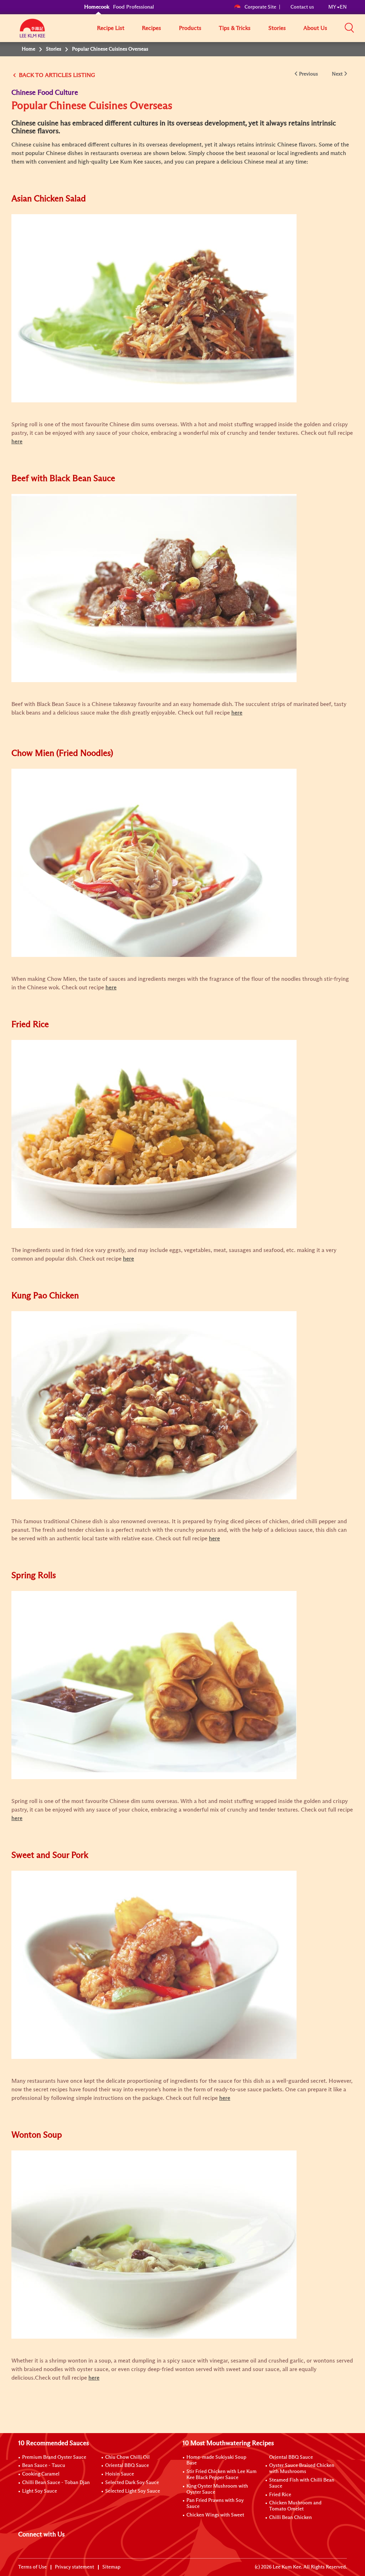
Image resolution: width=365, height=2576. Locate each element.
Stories (277, 28)
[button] (349, 28)
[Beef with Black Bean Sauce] (154, 588)
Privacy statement (74, 2567)
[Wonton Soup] (154, 2244)
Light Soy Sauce (40, 2491)
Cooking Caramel (41, 2474)
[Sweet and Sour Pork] (154, 1964)
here (94, 2378)
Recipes (151, 28)
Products (190, 28)
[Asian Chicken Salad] (154, 308)
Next (337, 74)
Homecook (97, 7)
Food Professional (133, 7)
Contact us (302, 7)
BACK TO (31, 75)
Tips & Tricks (235, 28)
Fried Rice (280, 2495)
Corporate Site (260, 7)
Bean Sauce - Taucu (44, 2466)
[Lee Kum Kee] (32, 32)
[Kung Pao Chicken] (154, 1405)
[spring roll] (154, 1685)
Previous (309, 74)
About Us (315, 28)
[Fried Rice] (154, 1134)
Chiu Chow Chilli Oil (127, 2457)
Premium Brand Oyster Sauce (54, 2457)
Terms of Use (32, 2567)
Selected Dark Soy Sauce (132, 2483)
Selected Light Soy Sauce (133, 2491)
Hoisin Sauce (120, 2474)
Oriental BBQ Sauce (127, 2466)
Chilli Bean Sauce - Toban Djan (56, 2483)
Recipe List (111, 28)
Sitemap (111, 2567)
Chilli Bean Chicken (291, 2518)
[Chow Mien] (154, 862)
